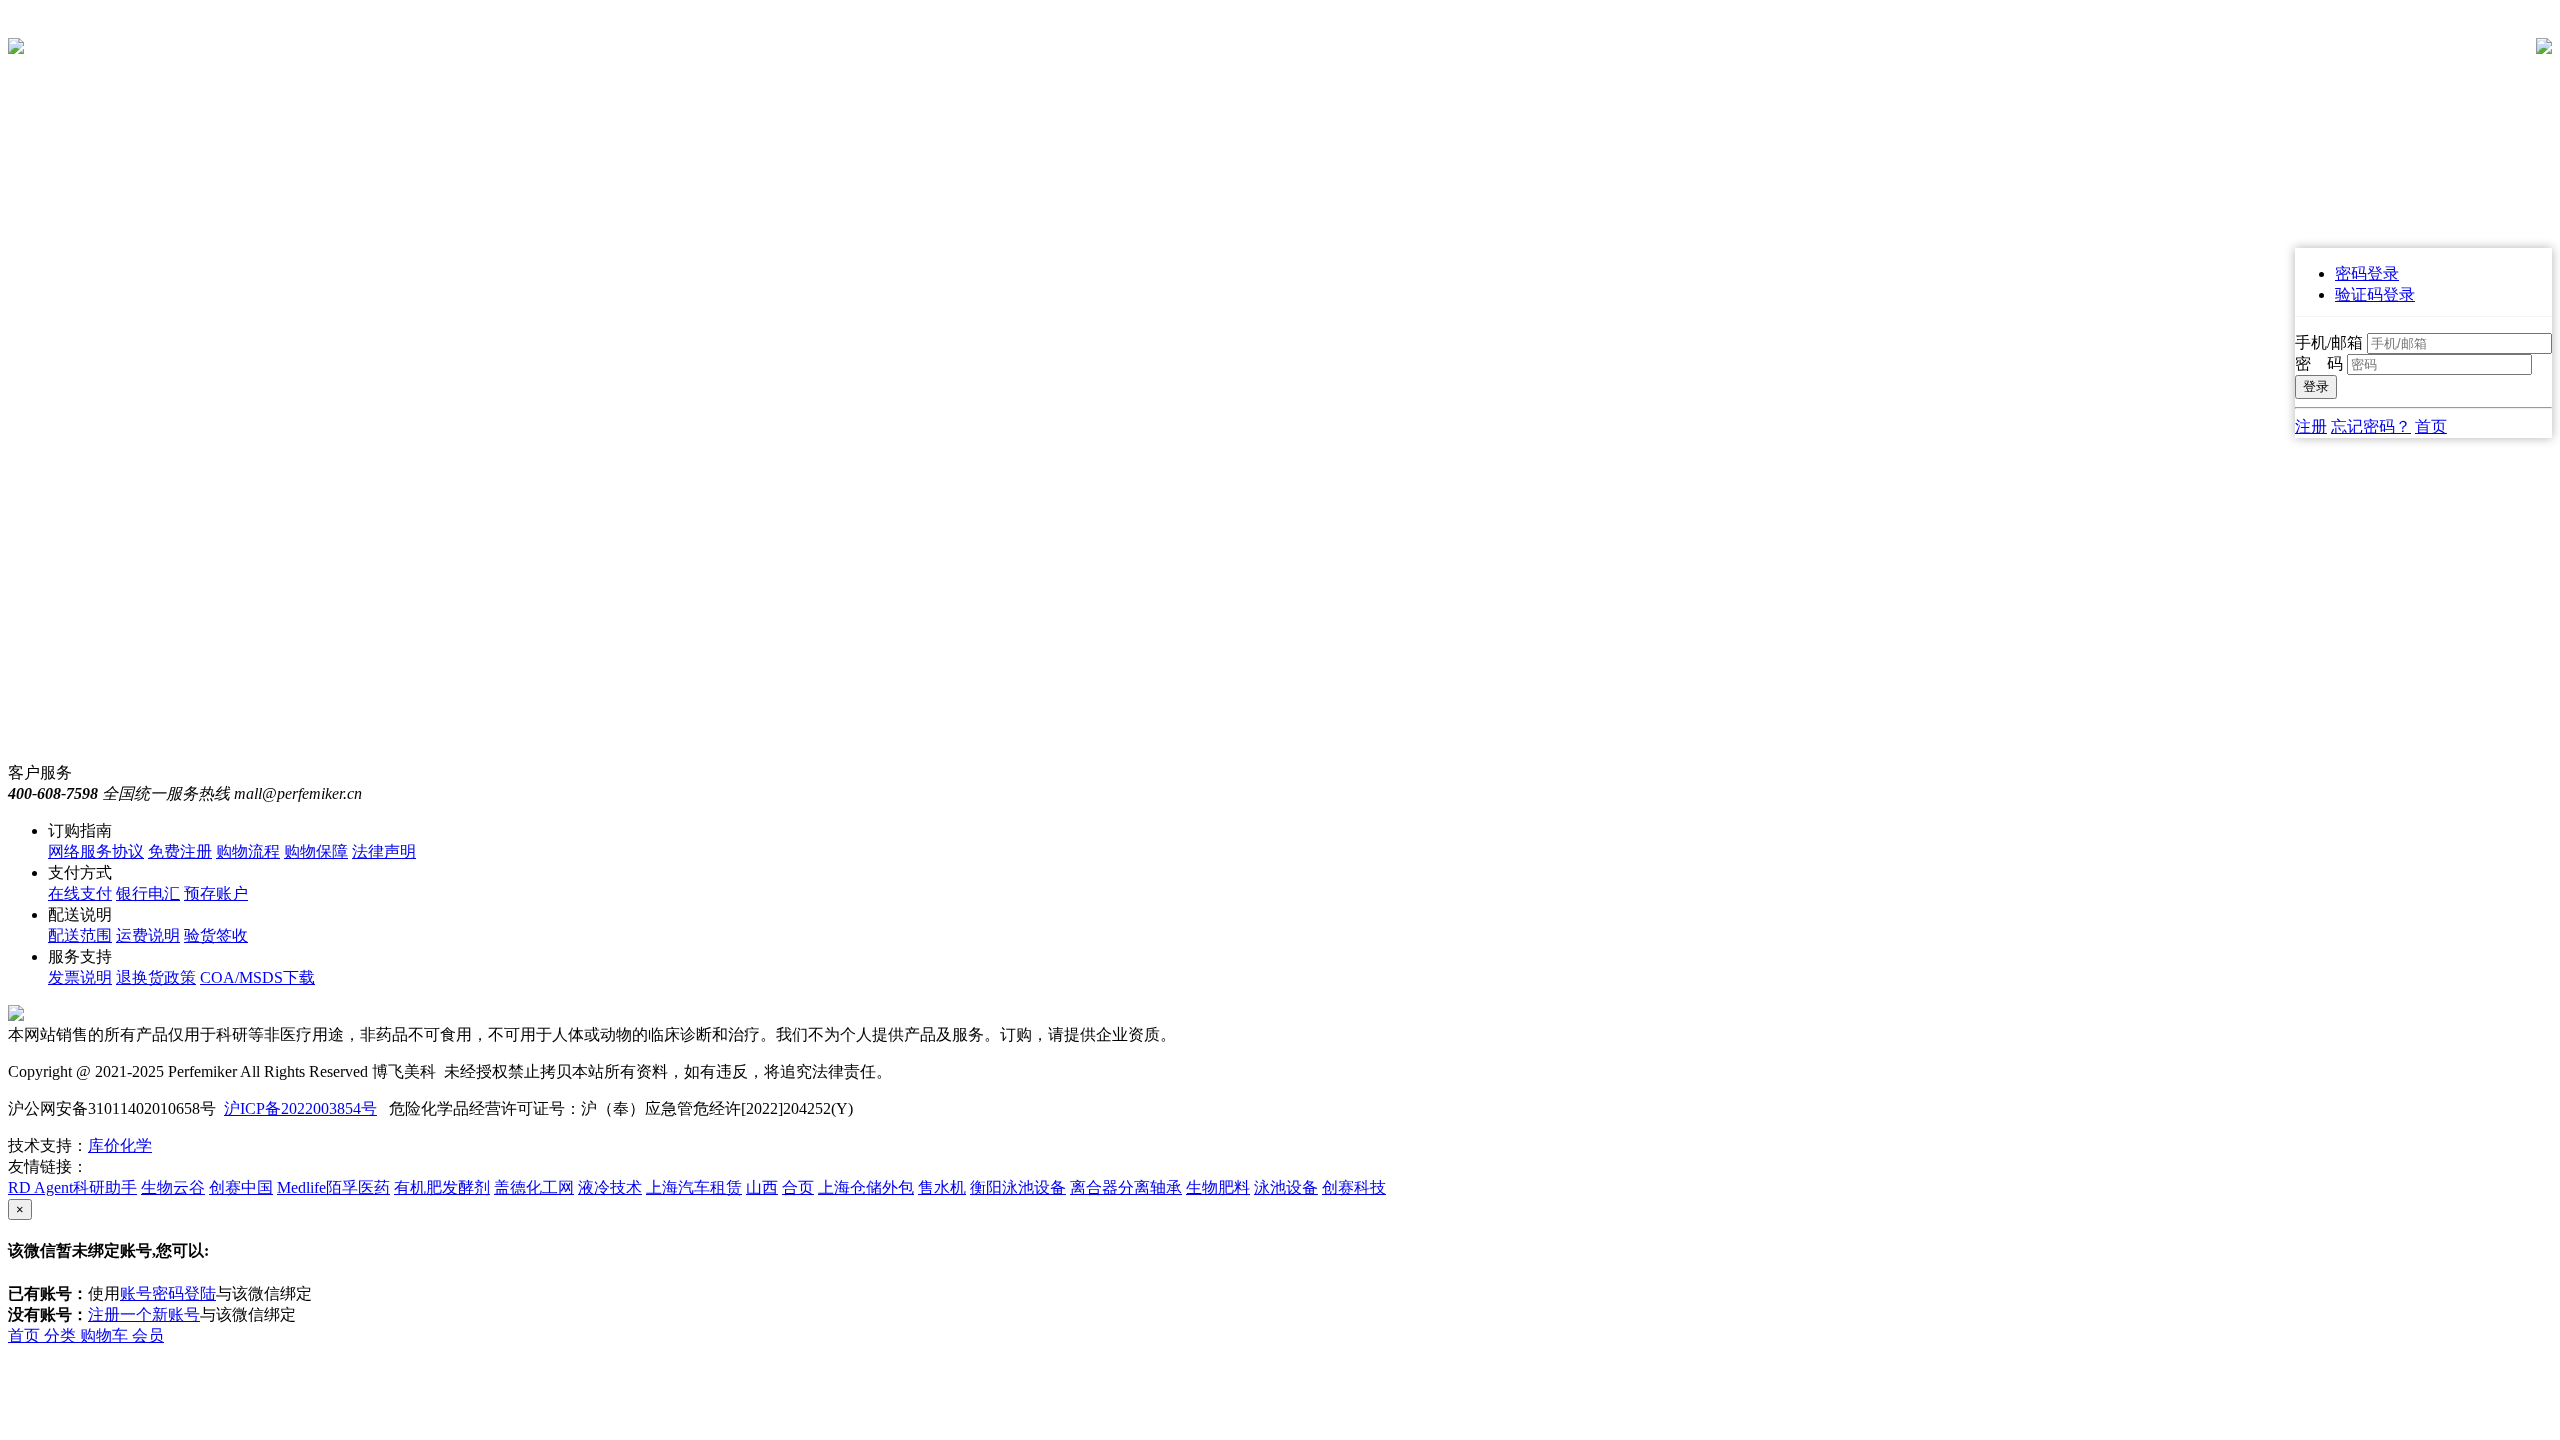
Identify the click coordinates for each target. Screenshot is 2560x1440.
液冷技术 (610, 1187)
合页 (798, 1187)
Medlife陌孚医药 (333, 1187)
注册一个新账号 (144, 1314)
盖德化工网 (534, 1187)
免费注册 (180, 851)
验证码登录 (2375, 294)
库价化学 (120, 1145)
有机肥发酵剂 (442, 1187)
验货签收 (216, 935)
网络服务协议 (96, 851)
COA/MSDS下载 (257, 977)
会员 (148, 1335)
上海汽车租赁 (694, 1187)
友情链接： (48, 1166)
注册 (2311, 426)
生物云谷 (173, 1187)
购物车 (106, 1335)
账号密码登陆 (168, 1293)
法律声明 (384, 851)
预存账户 (216, 893)
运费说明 (148, 935)
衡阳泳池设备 (1018, 1187)
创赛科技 (1354, 1187)
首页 (2431, 426)
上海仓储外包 (866, 1187)
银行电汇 (148, 893)
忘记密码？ (2371, 426)
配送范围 (80, 935)
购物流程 (248, 851)
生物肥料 (1218, 1187)
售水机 (942, 1187)
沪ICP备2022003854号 (300, 1108)
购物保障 (316, 851)
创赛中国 (241, 1187)
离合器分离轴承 (1126, 1187)
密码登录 (2367, 273)
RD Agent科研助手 (72, 1187)
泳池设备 (1286, 1187)
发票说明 (80, 977)
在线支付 (80, 893)
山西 (762, 1187)
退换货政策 (156, 977)
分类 (62, 1335)
